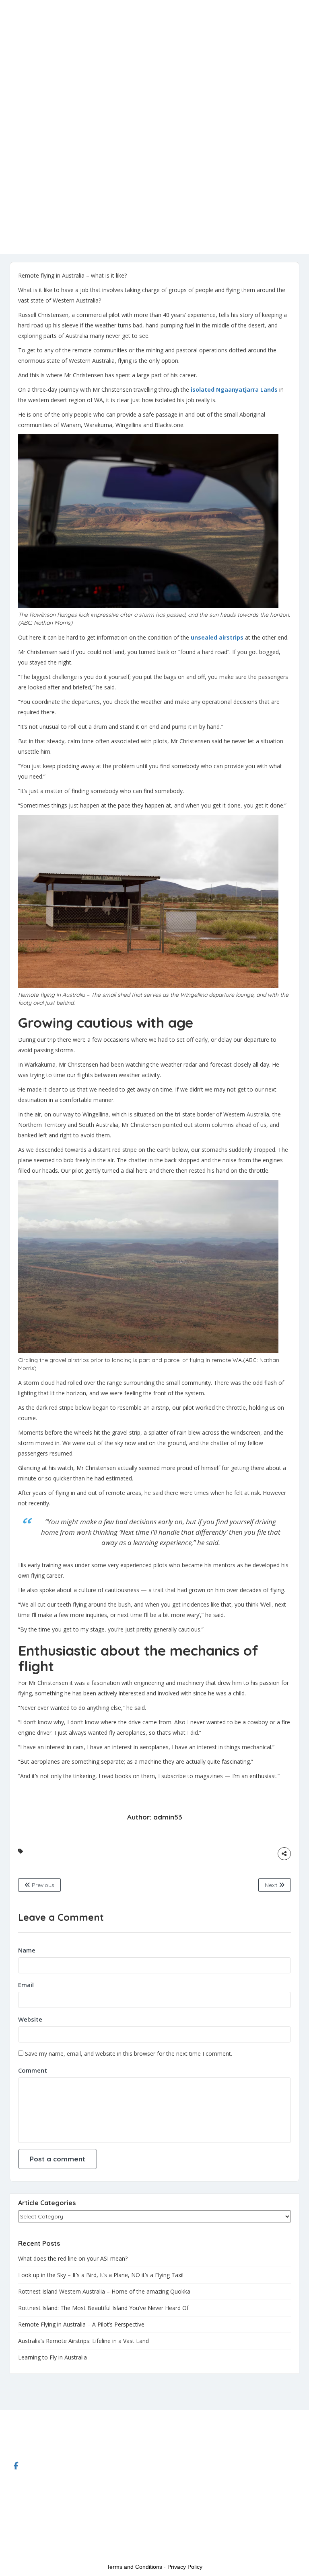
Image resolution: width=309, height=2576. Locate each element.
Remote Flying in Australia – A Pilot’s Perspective (81, 2324)
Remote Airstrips (21, 67)
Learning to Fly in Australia (53, 2357)
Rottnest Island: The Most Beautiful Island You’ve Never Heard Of (103, 2308)
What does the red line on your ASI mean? (73, 2258)
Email (26, 1985)
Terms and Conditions (134, 2567)
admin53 (168, 1817)
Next (272, 1885)
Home (20, 57)
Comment (33, 2070)
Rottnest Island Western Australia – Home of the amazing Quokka (104, 2291)
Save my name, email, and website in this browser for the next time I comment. (129, 2054)
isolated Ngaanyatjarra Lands (234, 389)
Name (27, 1950)
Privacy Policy (185, 2567)
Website (30, 2019)
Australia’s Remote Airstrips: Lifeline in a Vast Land (83, 2341)
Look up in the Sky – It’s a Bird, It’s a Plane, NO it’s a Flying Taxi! (101, 2275)
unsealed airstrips (218, 637)
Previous (42, 1885)
